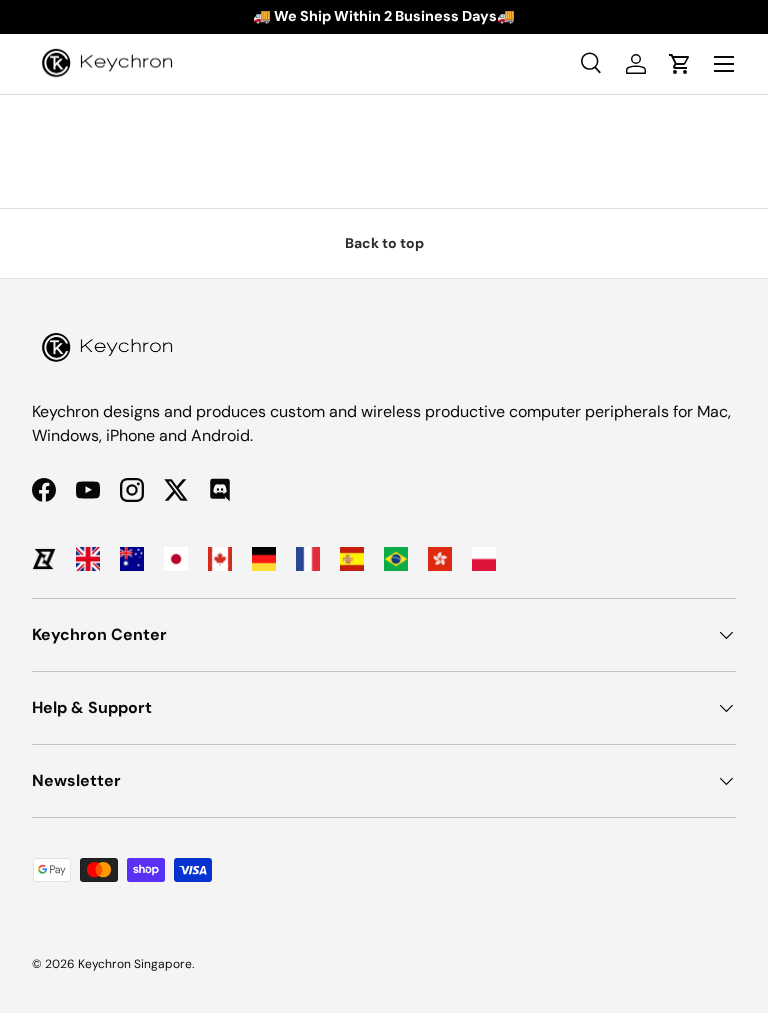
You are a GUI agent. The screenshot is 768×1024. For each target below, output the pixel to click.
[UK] (88, 559)
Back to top (384, 243)
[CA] (220, 559)
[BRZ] (396, 559)
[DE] (264, 559)
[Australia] (132, 559)
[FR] (308, 559)
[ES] (352, 559)
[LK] (44, 559)
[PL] (484, 559)
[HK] (440, 559)
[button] (680, 64)
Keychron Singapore (135, 964)
